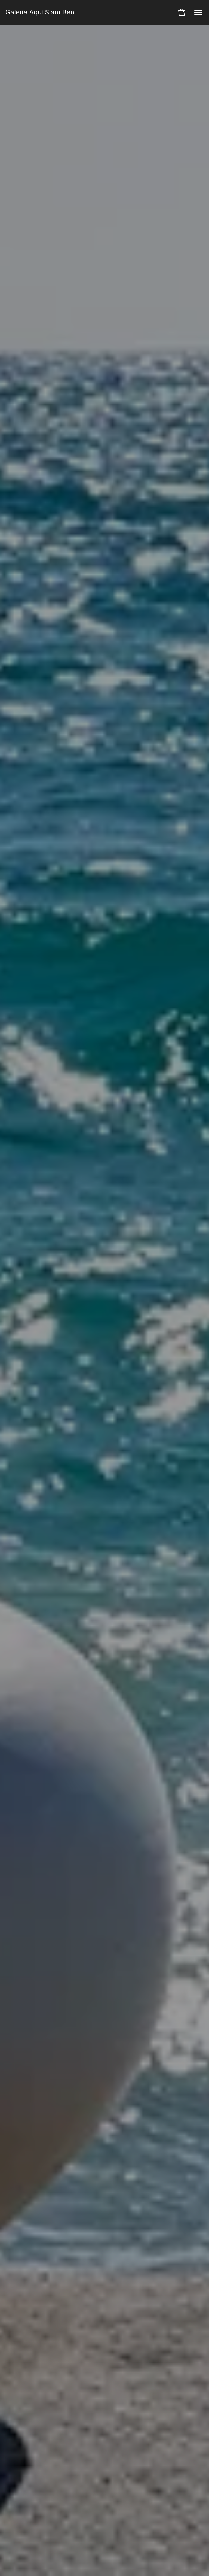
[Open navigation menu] (198, 12)
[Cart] (182, 12)
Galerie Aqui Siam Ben (40, 12)
